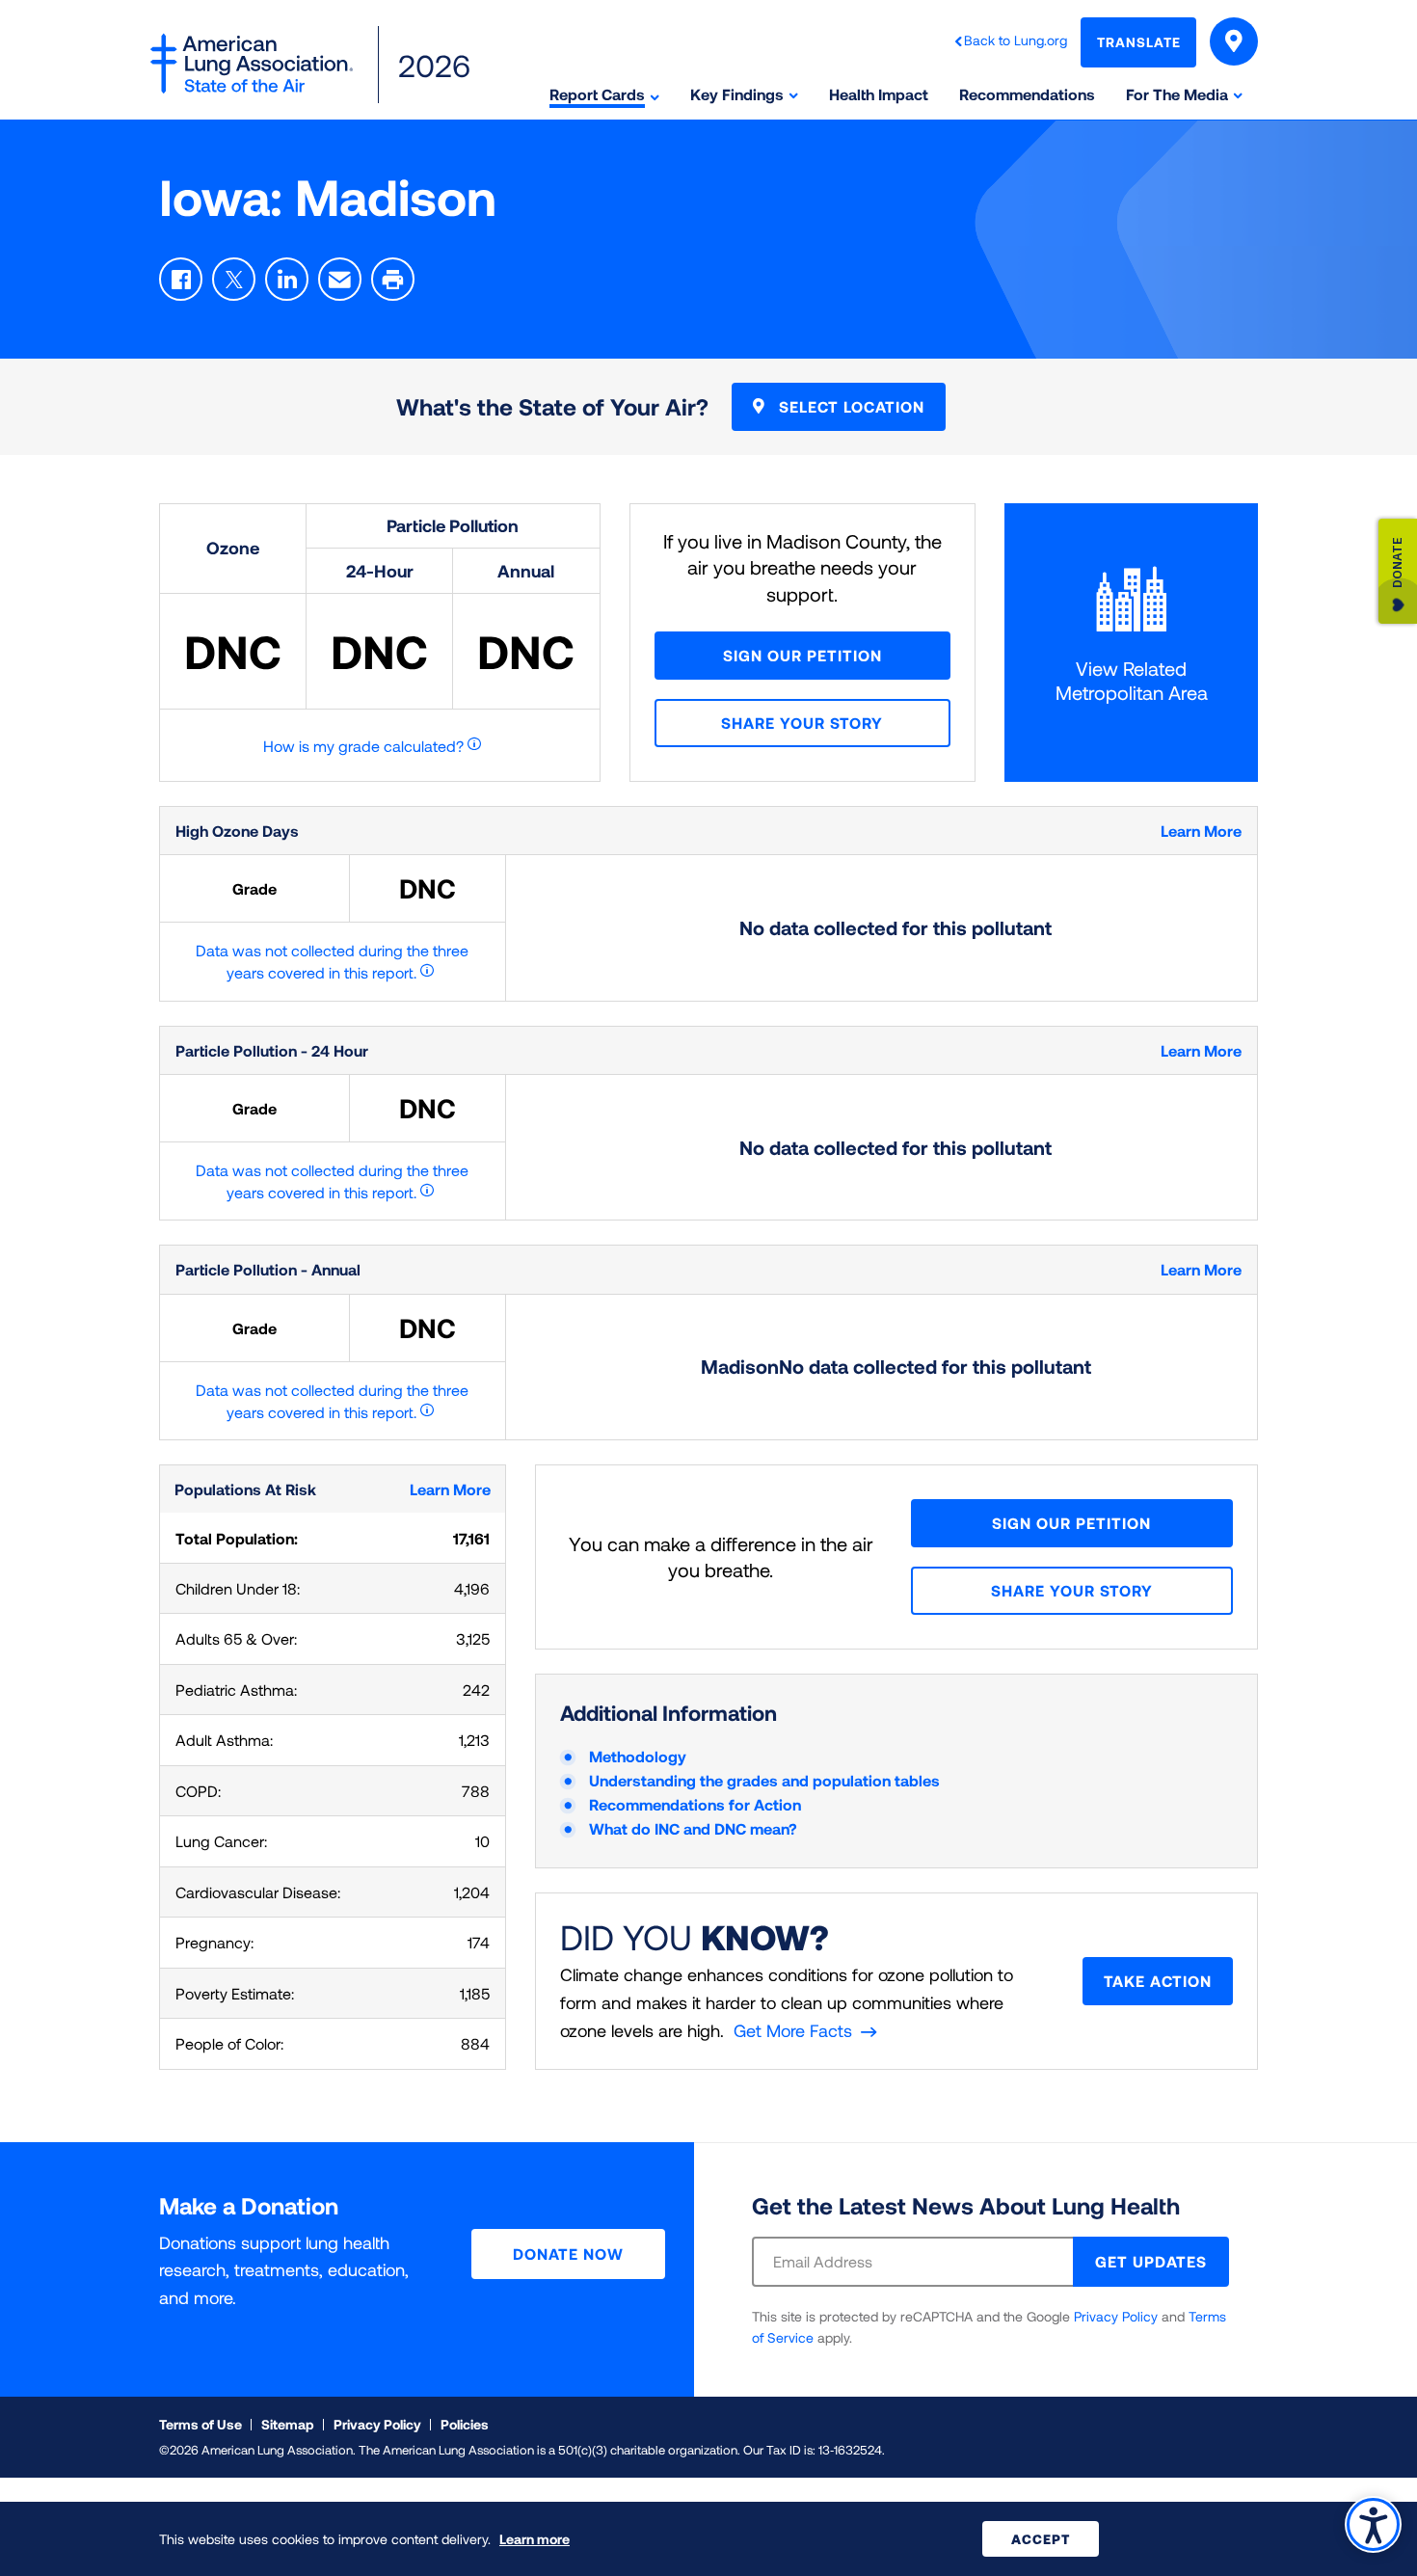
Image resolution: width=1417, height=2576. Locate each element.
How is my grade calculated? (363, 746)
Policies (465, 2424)
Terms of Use (201, 2424)
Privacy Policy (1116, 2316)
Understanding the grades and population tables (764, 1780)
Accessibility (1373, 2524)
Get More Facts (793, 2030)
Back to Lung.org (1016, 40)
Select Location (849, 406)
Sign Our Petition (802, 655)
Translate (1139, 42)
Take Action (1158, 1981)
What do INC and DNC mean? (693, 1828)
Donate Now (568, 2254)
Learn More (1201, 831)
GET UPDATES (1151, 2261)
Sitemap (288, 2424)
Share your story (802, 723)
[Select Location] (1234, 41)
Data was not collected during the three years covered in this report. (332, 961)
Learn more (535, 2539)
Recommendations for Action (695, 1804)
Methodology (638, 1756)
